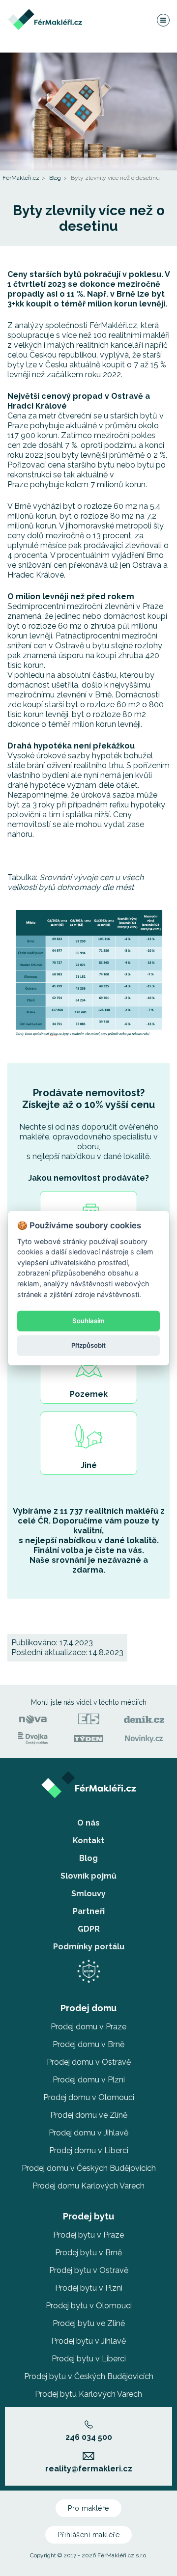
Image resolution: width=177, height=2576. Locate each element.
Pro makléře (88, 2508)
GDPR (89, 1929)
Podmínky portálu (89, 1947)
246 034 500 (89, 2437)
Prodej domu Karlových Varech (88, 2186)
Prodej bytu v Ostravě (89, 2270)
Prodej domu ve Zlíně (89, 2115)
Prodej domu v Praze (88, 2027)
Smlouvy (88, 1894)
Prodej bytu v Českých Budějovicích (89, 2376)
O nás (88, 1823)
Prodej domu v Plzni (89, 2080)
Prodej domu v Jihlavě (88, 2133)
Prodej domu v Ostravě (89, 2062)
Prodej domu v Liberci (89, 2150)
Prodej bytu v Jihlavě (88, 2341)
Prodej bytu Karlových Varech (88, 2394)
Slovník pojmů (88, 1876)
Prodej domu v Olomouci (89, 2097)
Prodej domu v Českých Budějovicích (89, 2168)
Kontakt (88, 1841)
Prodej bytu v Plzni (89, 2288)
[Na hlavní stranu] (45, 14)
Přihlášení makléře (88, 2535)
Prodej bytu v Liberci (89, 2359)
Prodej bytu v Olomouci (89, 2306)
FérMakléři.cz (21, 178)
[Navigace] (163, 20)
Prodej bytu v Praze (88, 2235)
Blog (55, 178)
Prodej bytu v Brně (88, 2253)
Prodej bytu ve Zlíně (89, 2323)
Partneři (89, 1911)
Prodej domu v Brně (88, 2044)
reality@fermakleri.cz (89, 2469)
